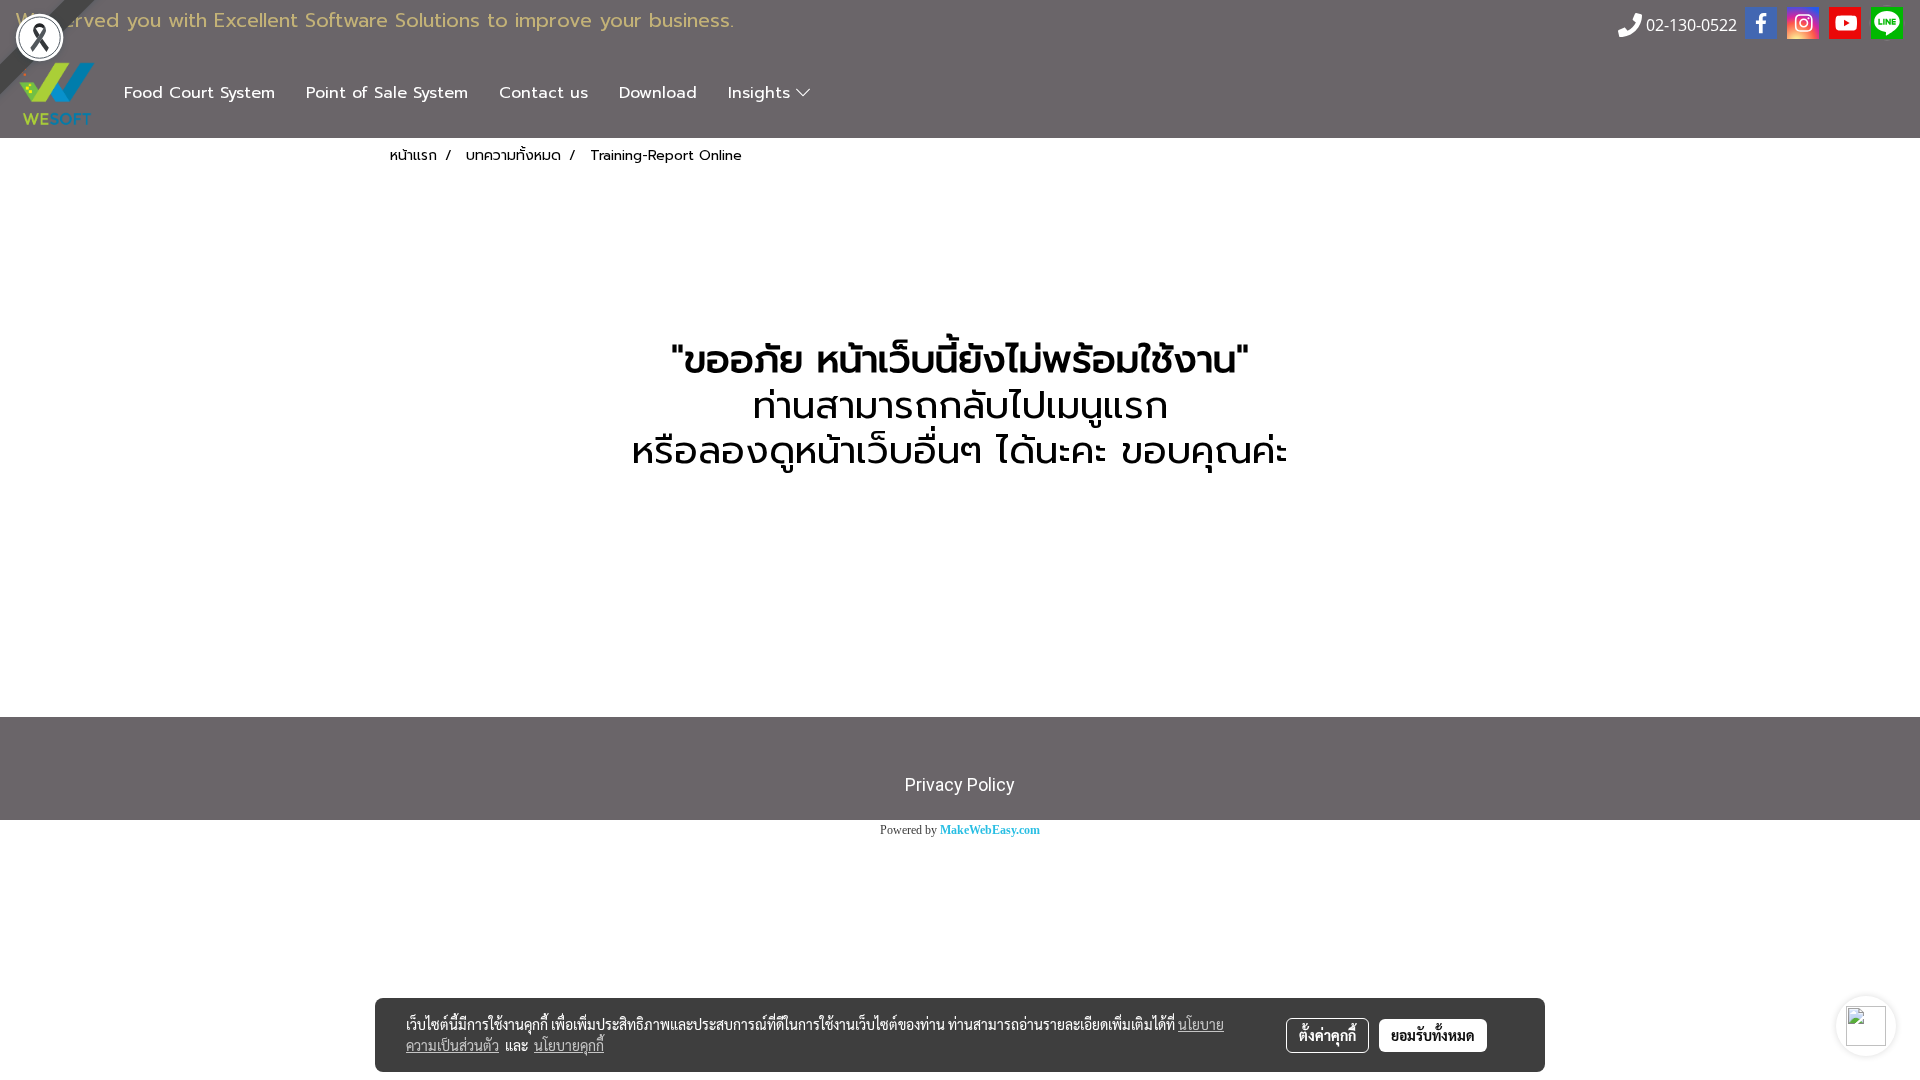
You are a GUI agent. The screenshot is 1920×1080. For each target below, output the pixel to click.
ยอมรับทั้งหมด (1433, 1035)
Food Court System (199, 93)
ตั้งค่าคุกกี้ (1327, 1035)
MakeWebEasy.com (990, 830)
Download (658, 93)
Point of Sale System (387, 93)
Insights (762, 93)
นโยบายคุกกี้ (569, 1045)
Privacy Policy (960, 784)
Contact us (543, 93)
